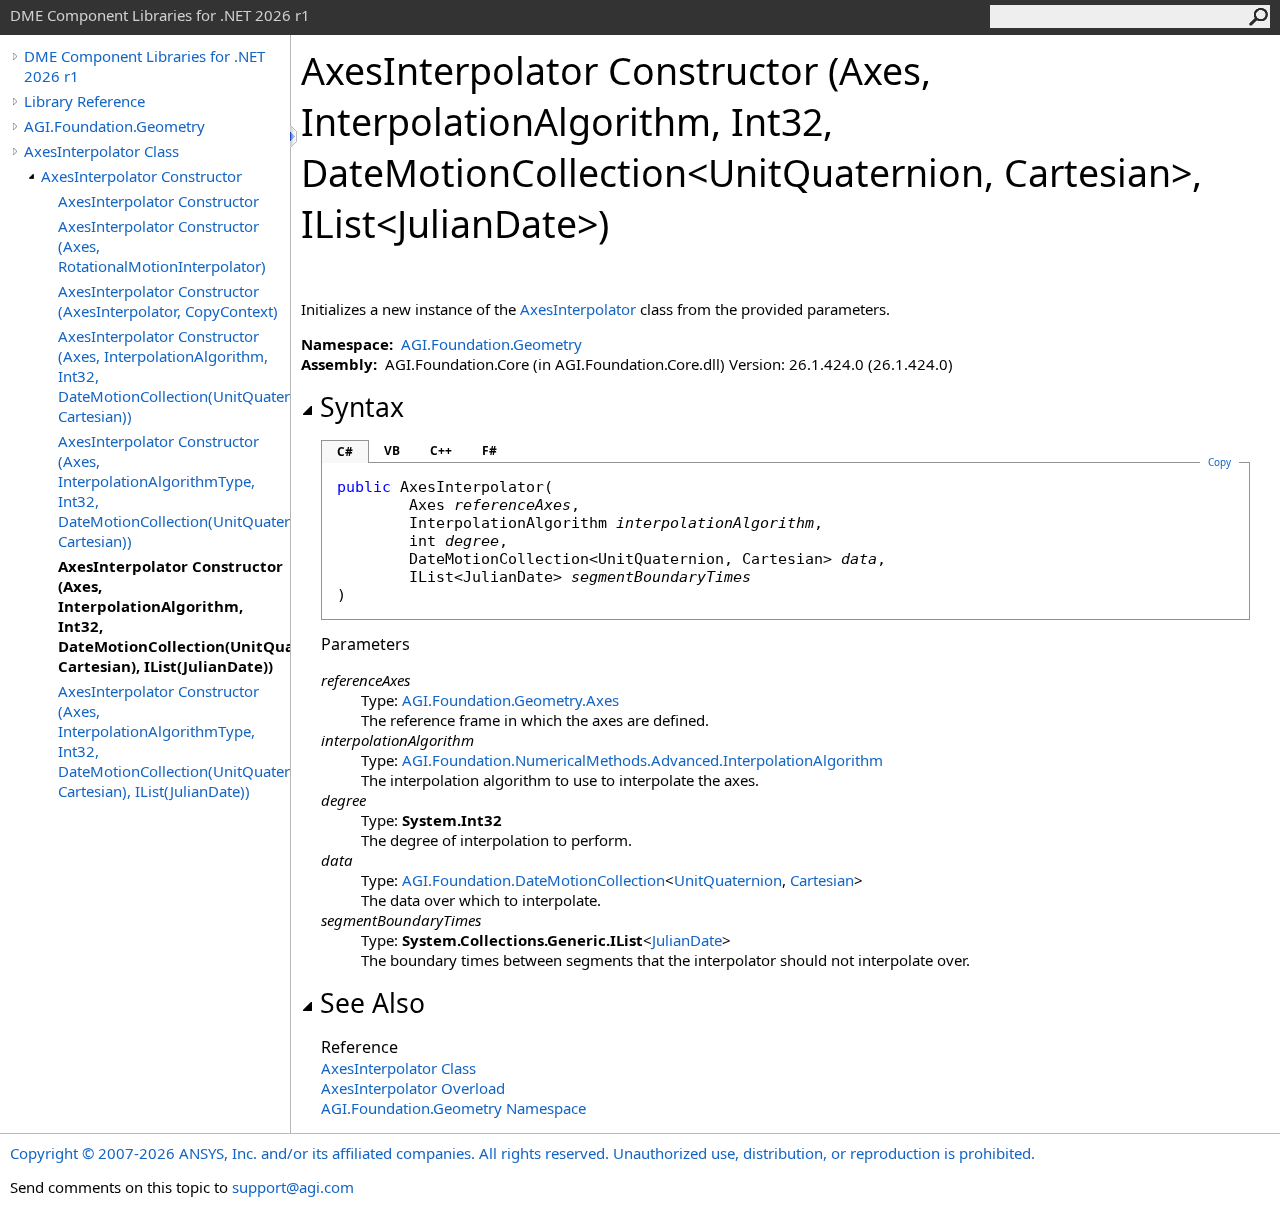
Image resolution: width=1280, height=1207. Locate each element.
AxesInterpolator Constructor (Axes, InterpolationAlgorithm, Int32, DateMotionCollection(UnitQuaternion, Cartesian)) (174, 376)
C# (345, 451)
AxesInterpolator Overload (413, 1088)
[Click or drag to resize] (295, 136)
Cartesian (822, 880)
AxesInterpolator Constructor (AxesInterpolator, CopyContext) (168, 301)
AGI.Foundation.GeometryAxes (510, 700)
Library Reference (84, 101)
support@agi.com (293, 1187)
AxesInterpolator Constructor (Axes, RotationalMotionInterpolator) (162, 246)
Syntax (362, 407)
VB (392, 450)
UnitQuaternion (728, 880)
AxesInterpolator (578, 309)
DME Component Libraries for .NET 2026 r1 (144, 66)
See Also (372, 1003)
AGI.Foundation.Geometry (114, 126)
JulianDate (687, 940)
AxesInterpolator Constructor (141, 176)
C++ (441, 450)
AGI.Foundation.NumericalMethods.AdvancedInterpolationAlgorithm (642, 760)
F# (489, 450)
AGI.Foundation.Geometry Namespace (453, 1108)
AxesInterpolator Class (101, 151)
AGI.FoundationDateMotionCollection (533, 880)
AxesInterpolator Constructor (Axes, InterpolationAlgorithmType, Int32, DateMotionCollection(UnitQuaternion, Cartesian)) (174, 491)
